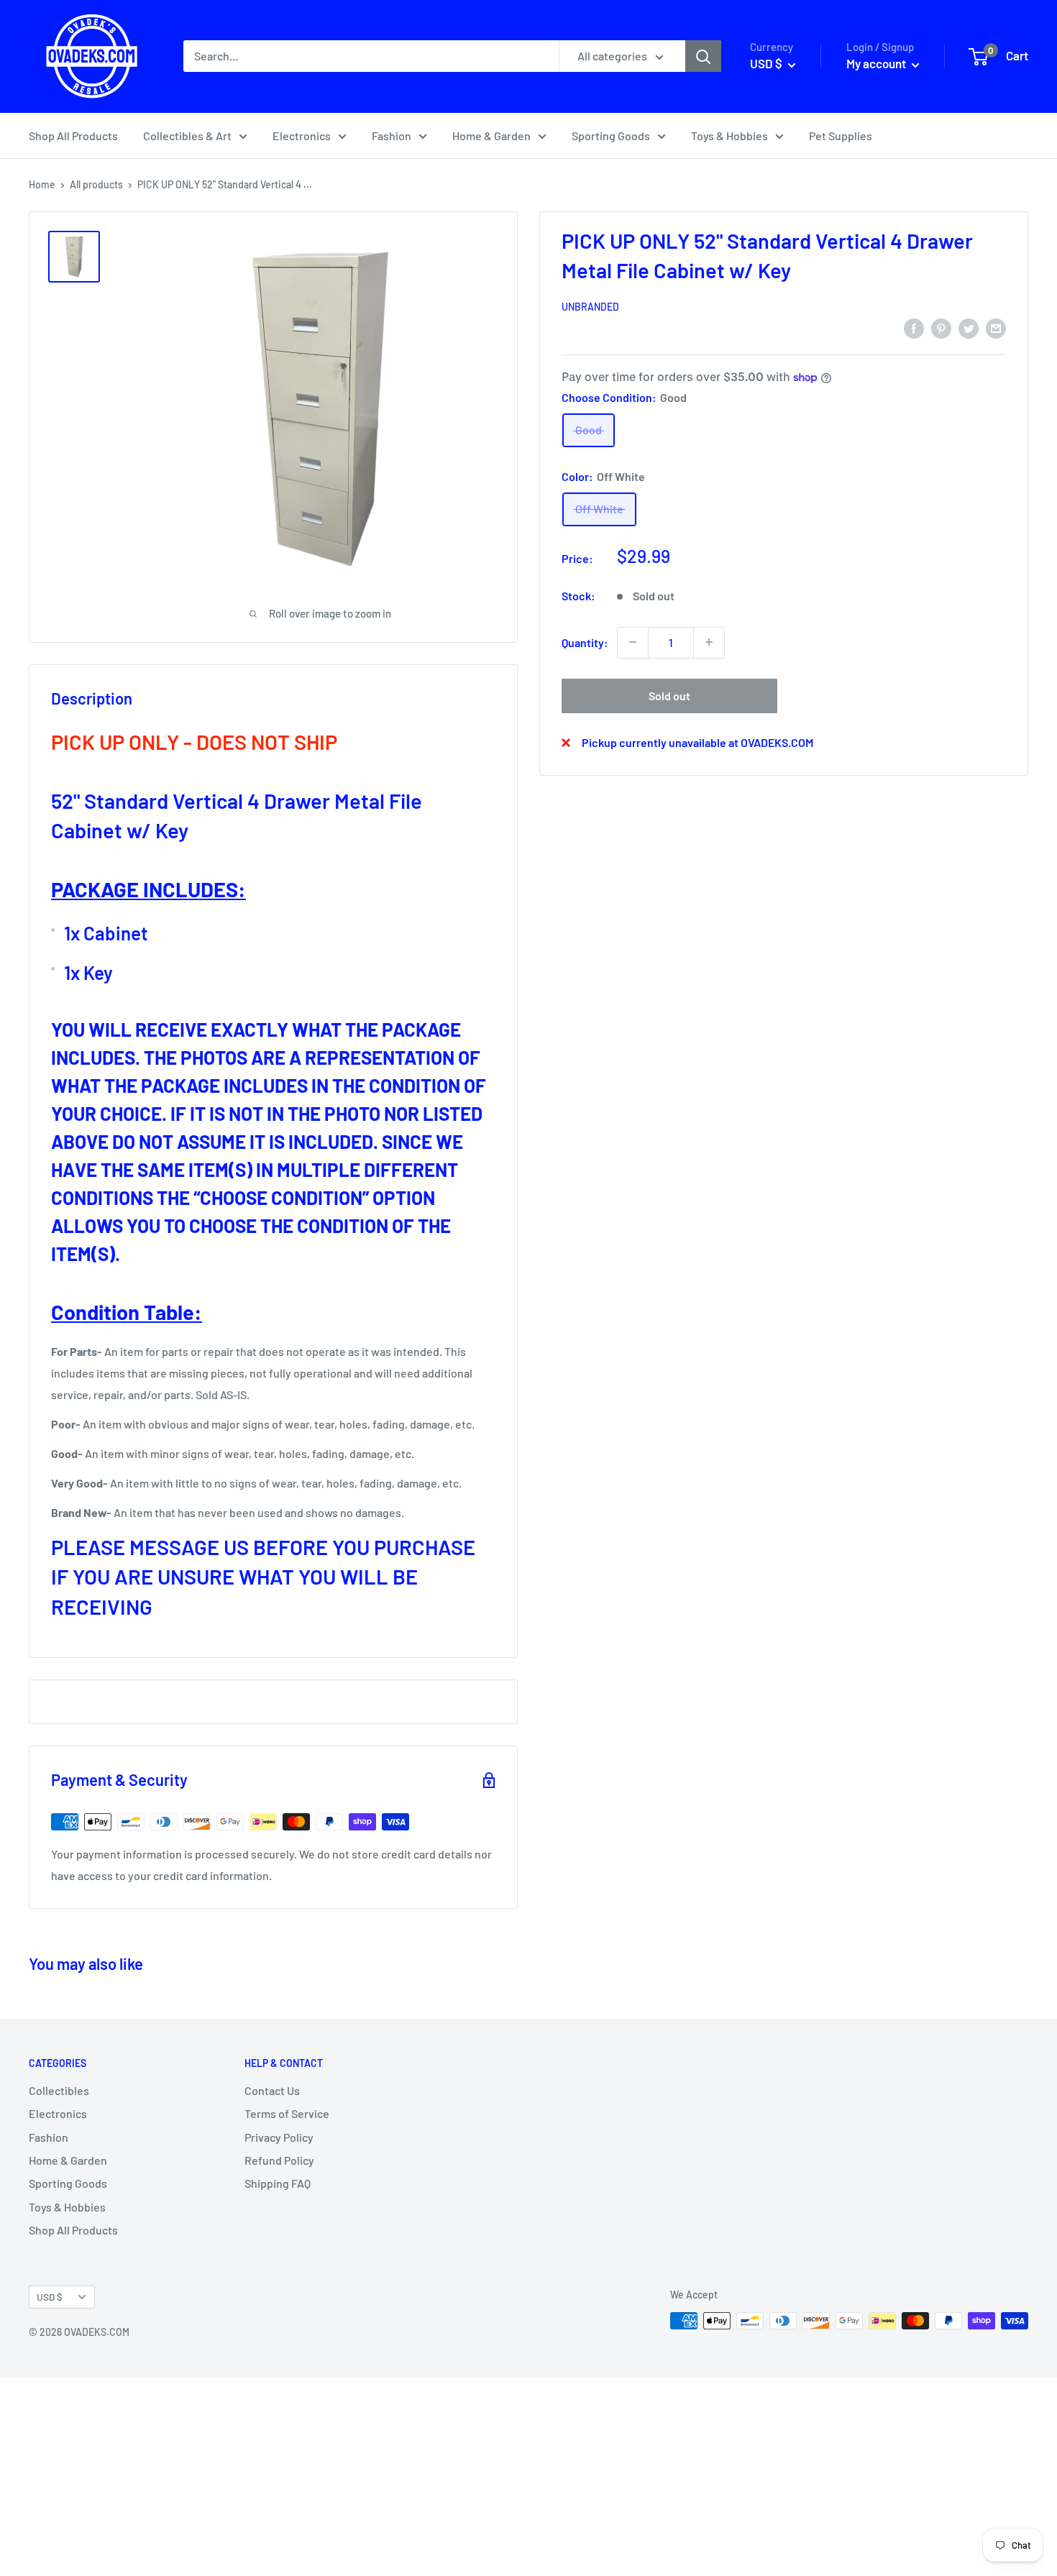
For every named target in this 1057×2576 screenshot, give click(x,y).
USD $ (50, 2297)
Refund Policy (279, 2160)
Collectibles (59, 2090)
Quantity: (585, 642)
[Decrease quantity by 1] (633, 642)
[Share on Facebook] (914, 327)
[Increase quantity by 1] (709, 642)
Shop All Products (73, 136)
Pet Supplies (841, 136)
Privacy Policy (279, 2137)
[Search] (703, 56)
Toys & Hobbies (729, 136)
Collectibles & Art (187, 136)
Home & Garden (491, 136)
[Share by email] (996, 327)
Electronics (302, 136)
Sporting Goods (611, 136)
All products (96, 184)
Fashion (392, 136)
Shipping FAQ (278, 2183)
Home (42, 184)
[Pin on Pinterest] (941, 327)
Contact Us (272, 2090)
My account (877, 63)
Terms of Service (287, 2113)
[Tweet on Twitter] (969, 327)
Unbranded (590, 307)
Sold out (669, 695)
